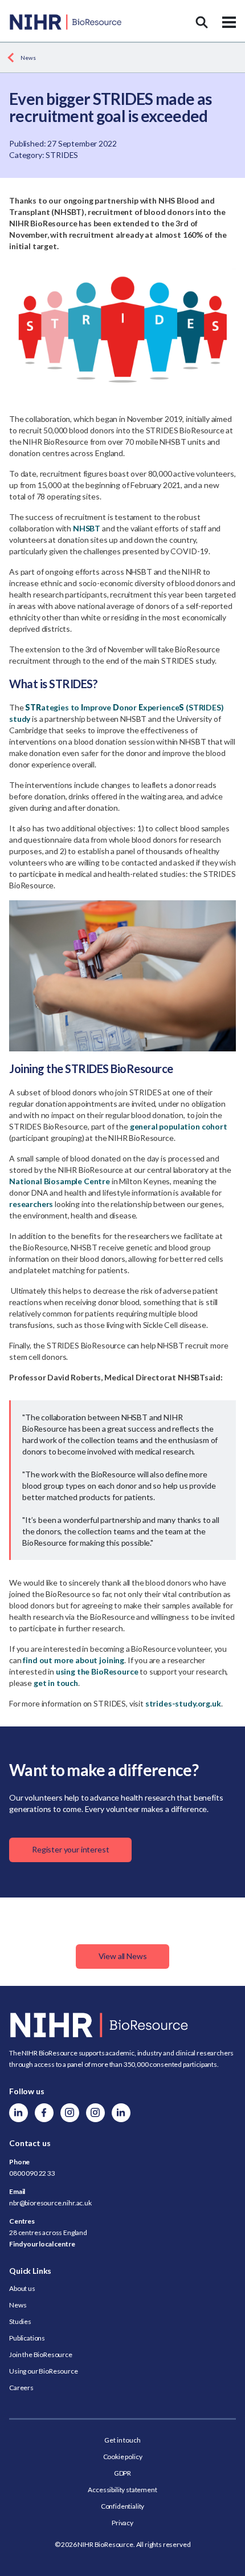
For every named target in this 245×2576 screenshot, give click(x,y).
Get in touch (122, 2440)
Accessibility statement (122, 2490)
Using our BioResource (44, 2371)
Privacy (122, 2523)
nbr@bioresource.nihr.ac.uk (50, 2203)
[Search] (202, 22)
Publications (27, 2338)
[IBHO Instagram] (95, 2113)
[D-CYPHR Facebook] (44, 2113)
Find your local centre (42, 2244)
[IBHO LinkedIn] (121, 2113)
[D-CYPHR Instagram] (70, 2113)
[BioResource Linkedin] (19, 2113)
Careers (21, 2388)
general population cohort (179, 1126)
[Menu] (229, 22)
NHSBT (87, 528)
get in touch (56, 1683)
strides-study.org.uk (183, 1703)
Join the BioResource (41, 2354)
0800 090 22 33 (32, 2173)
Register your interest (70, 1849)
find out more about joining (73, 1660)
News (28, 58)
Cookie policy (123, 2457)
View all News (123, 1956)
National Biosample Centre (60, 1181)
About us (22, 2288)
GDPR (122, 2473)
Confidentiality (123, 2506)
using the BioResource (97, 1671)
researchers (31, 1204)
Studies (20, 2321)
